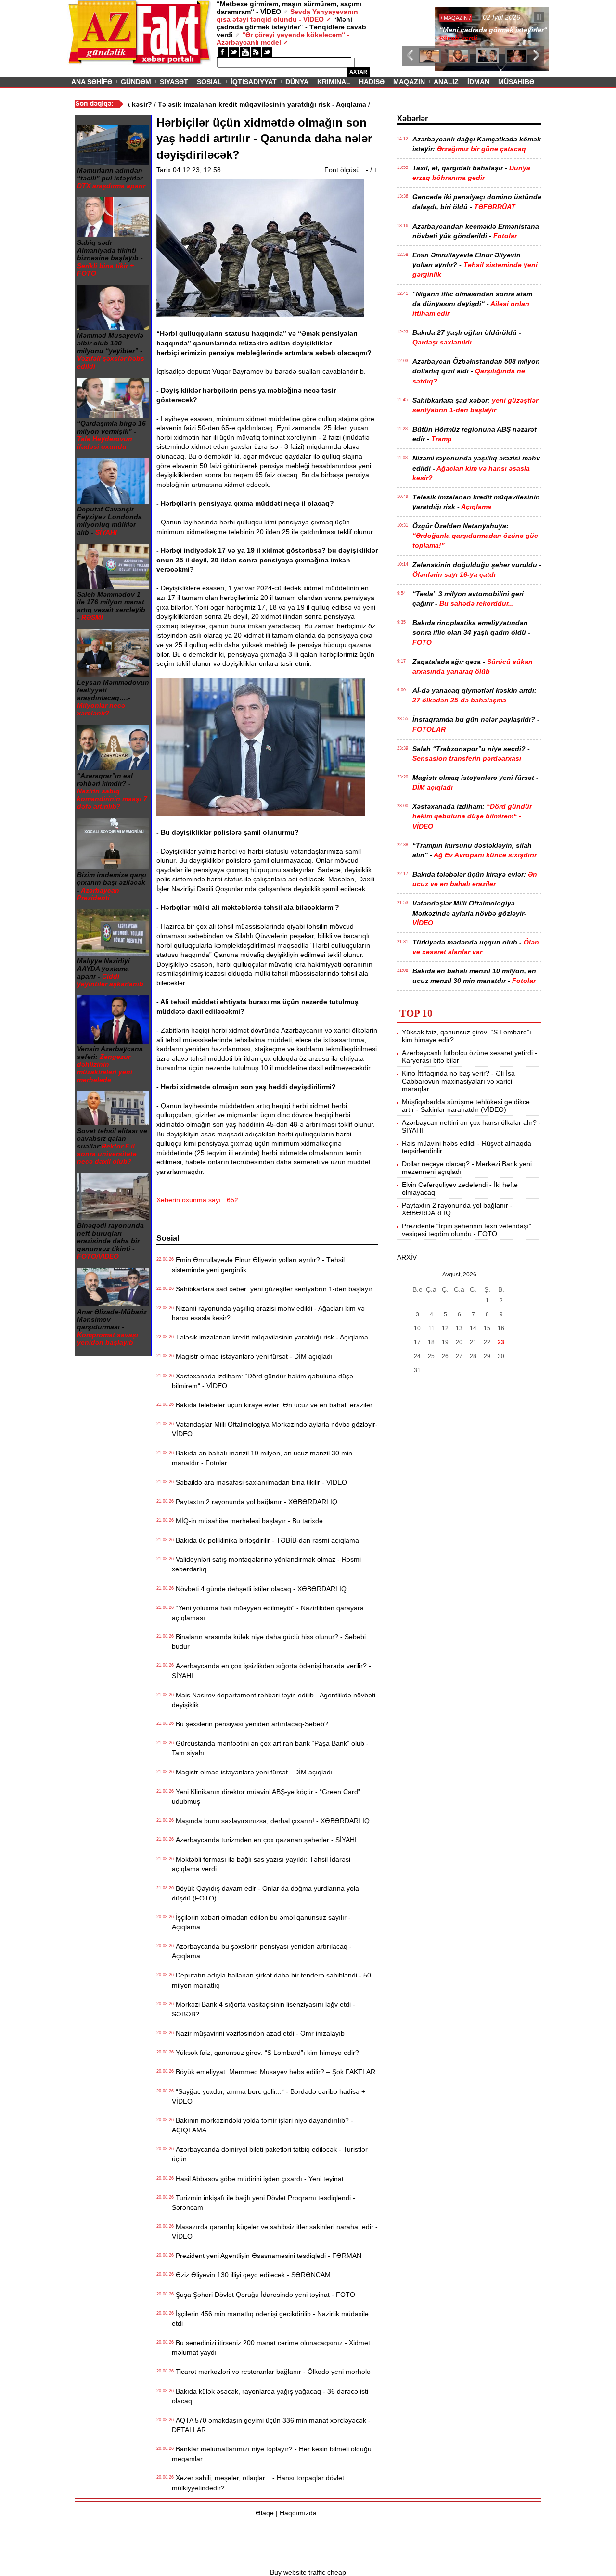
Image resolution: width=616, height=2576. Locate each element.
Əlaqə (265, 2513)
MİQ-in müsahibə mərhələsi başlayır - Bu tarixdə (247, 1521)
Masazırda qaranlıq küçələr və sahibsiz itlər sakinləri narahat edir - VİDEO (275, 2232)
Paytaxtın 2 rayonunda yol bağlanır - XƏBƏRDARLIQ (255, 1502)
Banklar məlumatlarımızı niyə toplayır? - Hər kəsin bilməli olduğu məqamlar (272, 2454)
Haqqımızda (298, 2513)
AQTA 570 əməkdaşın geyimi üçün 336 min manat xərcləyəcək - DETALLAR (271, 2425)
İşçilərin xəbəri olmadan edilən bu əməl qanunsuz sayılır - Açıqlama (261, 1922)
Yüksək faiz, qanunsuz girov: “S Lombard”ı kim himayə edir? (265, 2053)
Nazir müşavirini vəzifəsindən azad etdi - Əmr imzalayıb (258, 2033)
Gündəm (136, 82)
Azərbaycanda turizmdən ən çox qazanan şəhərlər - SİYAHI (264, 1840)
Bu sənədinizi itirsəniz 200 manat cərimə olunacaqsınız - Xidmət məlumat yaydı (271, 2347)
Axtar (358, 72)
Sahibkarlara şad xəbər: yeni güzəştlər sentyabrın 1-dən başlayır (272, 1289)
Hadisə (372, 82)
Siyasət (174, 82)
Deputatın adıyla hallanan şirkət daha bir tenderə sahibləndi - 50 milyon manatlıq (271, 1980)
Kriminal (334, 82)
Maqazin (409, 82)
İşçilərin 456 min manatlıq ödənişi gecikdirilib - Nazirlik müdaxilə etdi (270, 2319)
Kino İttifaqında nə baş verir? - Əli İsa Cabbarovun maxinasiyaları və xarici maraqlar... (458, 1081)
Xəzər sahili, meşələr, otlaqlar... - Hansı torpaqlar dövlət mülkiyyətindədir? (258, 2483)
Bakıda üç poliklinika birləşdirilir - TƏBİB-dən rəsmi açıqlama (265, 1540)
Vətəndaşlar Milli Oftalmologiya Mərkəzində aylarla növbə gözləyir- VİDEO (275, 1429)
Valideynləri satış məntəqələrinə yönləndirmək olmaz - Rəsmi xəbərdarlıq (266, 1564)
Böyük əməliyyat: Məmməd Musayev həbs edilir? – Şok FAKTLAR (274, 2072)
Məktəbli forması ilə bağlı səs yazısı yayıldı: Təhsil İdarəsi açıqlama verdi (261, 1864)
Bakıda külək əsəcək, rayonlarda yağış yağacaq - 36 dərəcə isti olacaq (270, 2396)
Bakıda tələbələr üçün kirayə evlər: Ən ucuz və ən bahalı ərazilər (272, 1405)
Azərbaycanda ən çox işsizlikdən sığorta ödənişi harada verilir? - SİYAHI (271, 1671)
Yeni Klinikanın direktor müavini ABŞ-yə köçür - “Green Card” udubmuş (266, 1797)
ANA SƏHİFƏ (92, 82)
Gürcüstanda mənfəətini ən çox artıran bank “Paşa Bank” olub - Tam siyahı (270, 1748)
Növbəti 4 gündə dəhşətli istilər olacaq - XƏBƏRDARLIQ (259, 1589)
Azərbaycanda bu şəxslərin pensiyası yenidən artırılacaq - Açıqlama (262, 1951)
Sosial (209, 82)
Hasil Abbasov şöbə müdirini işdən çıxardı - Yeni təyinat (258, 2179)
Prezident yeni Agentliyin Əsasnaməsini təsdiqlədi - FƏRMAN (267, 2256)
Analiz (446, 82)
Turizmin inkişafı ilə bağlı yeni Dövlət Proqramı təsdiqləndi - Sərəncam (263, 2203)
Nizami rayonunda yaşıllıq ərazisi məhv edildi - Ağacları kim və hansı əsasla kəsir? (268, 1313)
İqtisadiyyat (254, 82)
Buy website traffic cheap (308, 2572)
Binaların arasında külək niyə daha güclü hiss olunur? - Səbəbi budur (269, 1642)
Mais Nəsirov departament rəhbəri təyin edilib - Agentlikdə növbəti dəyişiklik (274, 1700)
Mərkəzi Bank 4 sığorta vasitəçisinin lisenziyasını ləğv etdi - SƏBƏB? (263, 2009)
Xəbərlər (412, 119)
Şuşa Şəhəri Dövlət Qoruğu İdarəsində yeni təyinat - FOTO (263, 2295)
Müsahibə (516, 82)
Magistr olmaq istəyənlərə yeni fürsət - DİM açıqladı (252, 1356)
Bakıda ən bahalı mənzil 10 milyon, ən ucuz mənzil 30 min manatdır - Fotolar (262, 1458)
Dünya (297, 82)
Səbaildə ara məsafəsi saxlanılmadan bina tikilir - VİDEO (259, 1482)
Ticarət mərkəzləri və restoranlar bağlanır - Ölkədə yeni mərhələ (271, 2372)
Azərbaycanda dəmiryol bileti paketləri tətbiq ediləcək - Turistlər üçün (270, 2154)
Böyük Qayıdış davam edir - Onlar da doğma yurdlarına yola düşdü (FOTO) (265, 1893)
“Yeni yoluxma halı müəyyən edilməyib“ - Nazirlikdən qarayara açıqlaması (268, 1613)
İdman (478, 82)
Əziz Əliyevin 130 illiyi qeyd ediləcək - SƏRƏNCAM (251, 2275)
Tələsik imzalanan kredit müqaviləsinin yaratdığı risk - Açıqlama (270, 1337)
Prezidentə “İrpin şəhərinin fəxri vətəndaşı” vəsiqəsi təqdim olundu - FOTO (467, 1230)
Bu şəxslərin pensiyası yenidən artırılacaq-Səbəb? (250, 1724)
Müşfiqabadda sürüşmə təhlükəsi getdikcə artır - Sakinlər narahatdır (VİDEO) (466, 1106)
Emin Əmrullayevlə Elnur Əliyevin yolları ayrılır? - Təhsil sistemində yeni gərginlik (258, 1264)
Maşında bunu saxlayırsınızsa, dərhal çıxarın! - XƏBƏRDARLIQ (271, 1821)
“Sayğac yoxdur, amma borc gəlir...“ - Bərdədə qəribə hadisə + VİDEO (269, 2096)
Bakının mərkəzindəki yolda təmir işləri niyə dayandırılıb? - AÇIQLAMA (263, 2125)
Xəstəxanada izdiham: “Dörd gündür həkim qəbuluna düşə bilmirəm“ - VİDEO (263, 1381)
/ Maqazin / (397, 18)
